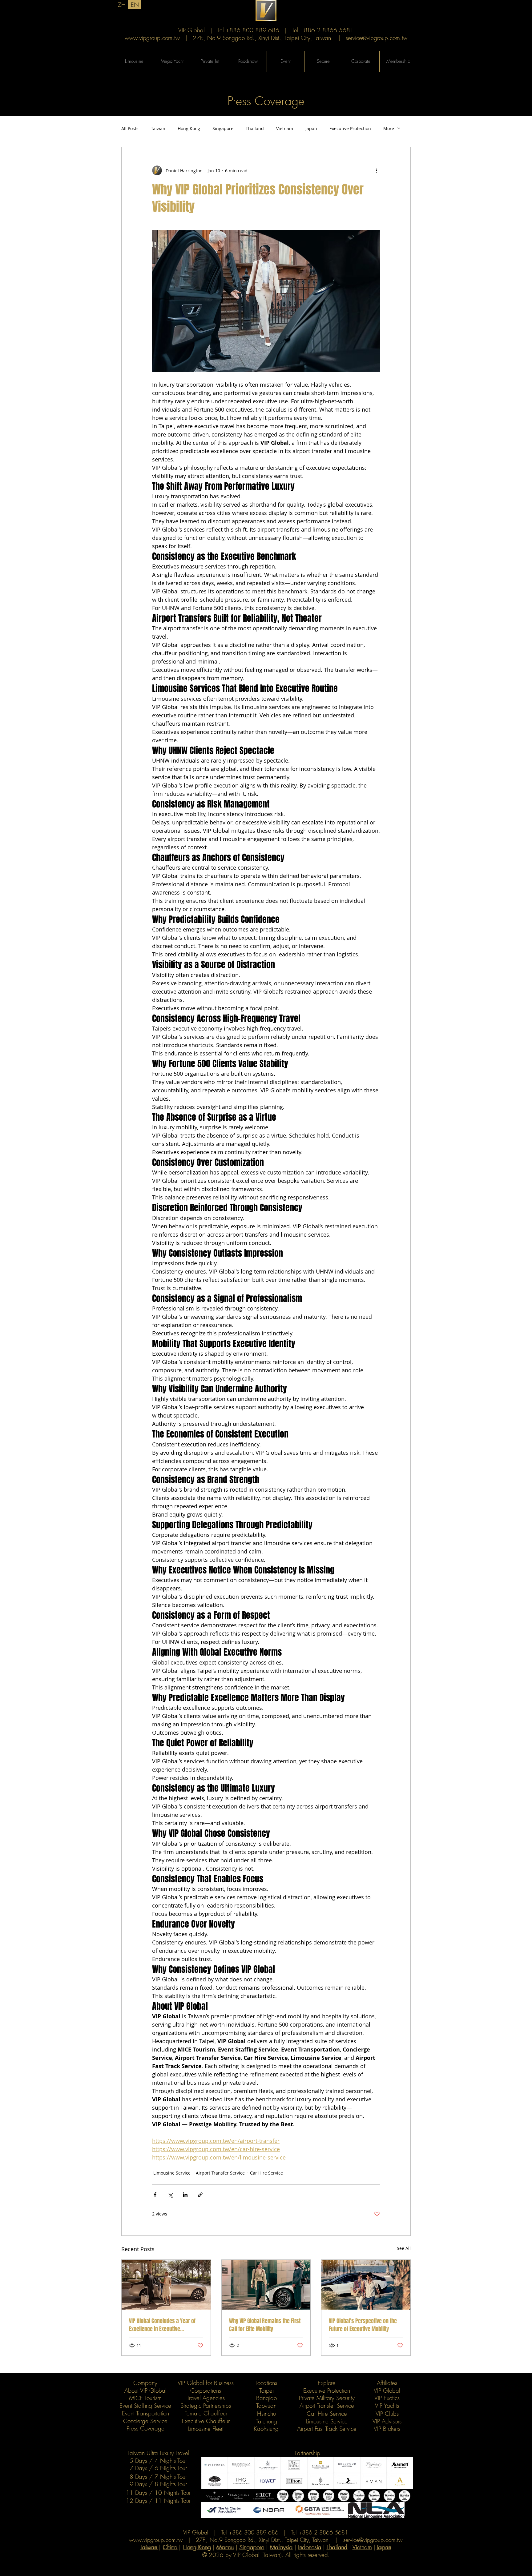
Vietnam (285, 128)
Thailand (255, 128)
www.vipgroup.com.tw (152, 38)
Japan (311, 128)
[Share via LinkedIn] (185, 2195)
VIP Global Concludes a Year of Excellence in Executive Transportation (162, 2325)
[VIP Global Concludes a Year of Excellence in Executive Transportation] (166, 2285)
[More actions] (376, 170)
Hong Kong (189, 128)
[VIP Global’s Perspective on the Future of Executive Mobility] (366, 2285)
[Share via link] (200, 2195)
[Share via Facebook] (155, 2195)
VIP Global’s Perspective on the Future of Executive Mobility (363, 2325)
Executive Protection (350, 128)
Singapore (223, 128)
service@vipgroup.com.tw (377, 38)
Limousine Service (172, 2173)
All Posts (130, 128)
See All (404, 2248)
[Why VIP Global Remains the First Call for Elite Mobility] (266, 2285)
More (389, 128)
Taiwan (158, 128)
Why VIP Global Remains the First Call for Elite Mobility (265, 2325)
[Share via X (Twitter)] (170, 2195)
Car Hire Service (266, 2173)
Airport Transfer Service (220, 2173)
